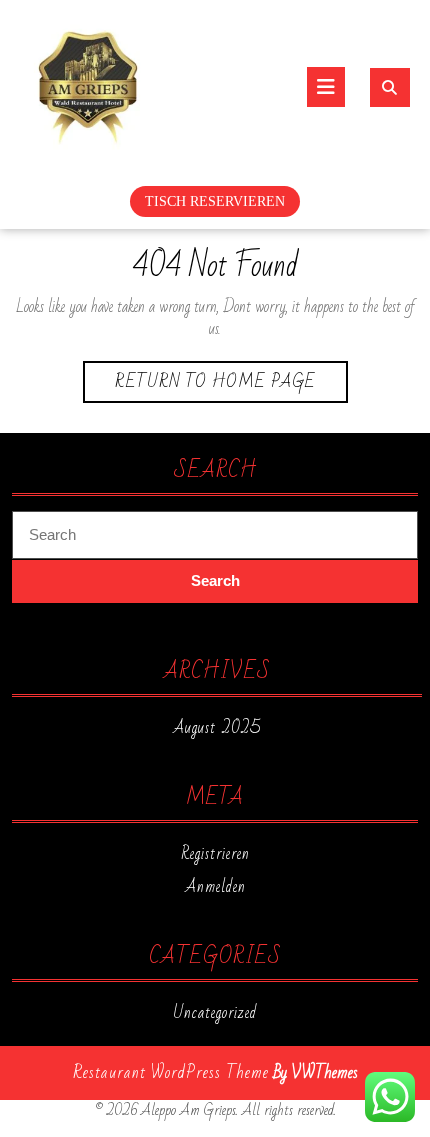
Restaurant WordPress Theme (171, 1072)
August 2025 (217, 728)
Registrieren (215, 854)
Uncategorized (215, 1013)
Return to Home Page (231, 384)
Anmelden (215, 887)
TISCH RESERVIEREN (215, 201)
